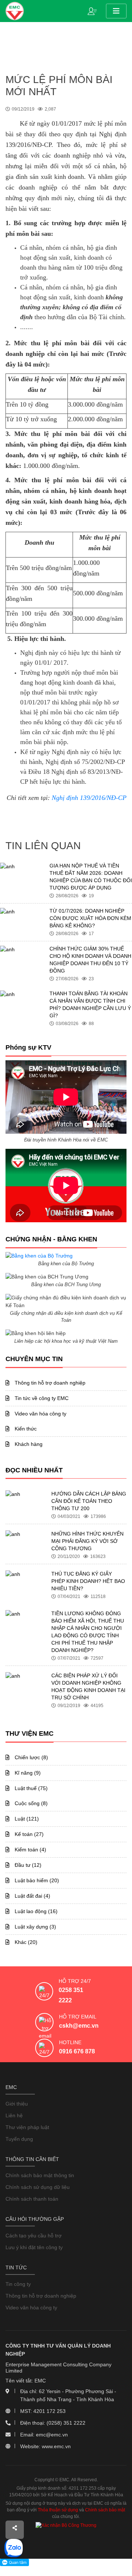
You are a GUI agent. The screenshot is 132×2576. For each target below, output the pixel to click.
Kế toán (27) (28, 1834)
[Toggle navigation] (116, 11)
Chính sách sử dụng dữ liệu (38, 2187)
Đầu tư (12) (27, 1865)
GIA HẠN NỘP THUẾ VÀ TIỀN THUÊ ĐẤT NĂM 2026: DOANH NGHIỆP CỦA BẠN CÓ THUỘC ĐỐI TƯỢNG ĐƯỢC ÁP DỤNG (91, 877)
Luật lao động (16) (35, 1911)
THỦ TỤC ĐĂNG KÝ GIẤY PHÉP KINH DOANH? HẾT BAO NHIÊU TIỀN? (88, 1581)
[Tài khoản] (94, 11)
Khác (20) (25, 1942)
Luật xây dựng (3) (35, 1927)
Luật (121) (26, 1819)
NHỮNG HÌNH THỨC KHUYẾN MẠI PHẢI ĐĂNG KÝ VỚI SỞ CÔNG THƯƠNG (87, 1541)
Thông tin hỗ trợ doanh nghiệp (49, 1383)
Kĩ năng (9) (27, 1773)
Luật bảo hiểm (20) (36, 1880)
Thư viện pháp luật (27, 2127)
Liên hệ (14, 2115)
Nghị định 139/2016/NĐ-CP (89, 798)
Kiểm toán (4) (30, 1850)
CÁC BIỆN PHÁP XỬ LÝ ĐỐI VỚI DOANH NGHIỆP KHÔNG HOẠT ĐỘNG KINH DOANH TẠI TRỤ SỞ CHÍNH (88, 1686)
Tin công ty (18, 2284)
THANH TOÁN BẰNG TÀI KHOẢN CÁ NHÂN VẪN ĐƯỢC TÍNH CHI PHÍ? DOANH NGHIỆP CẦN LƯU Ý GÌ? (90, 1004)
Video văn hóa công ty (40, 1414)
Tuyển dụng (19, 2139)
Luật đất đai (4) (32, 1896)
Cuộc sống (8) (30, 1803)
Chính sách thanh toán (32, 2199)
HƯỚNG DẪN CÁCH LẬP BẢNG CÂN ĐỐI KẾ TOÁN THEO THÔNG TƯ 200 (89, 1501)
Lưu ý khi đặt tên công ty (34, 2247)
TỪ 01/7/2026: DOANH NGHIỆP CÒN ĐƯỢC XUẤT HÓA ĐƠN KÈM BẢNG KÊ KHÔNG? (90, 918)
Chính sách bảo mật (105, 2510)
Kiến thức (25, 1429)
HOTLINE (70, 2042)
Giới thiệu (17, 2104)
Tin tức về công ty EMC (41, 1398)
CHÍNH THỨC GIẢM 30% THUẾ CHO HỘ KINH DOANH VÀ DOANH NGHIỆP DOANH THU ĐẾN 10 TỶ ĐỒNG (90, 960)
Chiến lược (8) (31, 1757)
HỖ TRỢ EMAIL (78, 2017)
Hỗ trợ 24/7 (75, 1981)
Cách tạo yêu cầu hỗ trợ (34, 2236)
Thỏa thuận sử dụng (58, 2510)
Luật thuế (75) (30, 1788)
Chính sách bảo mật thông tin (40, 2175)
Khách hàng (28, 1444)
